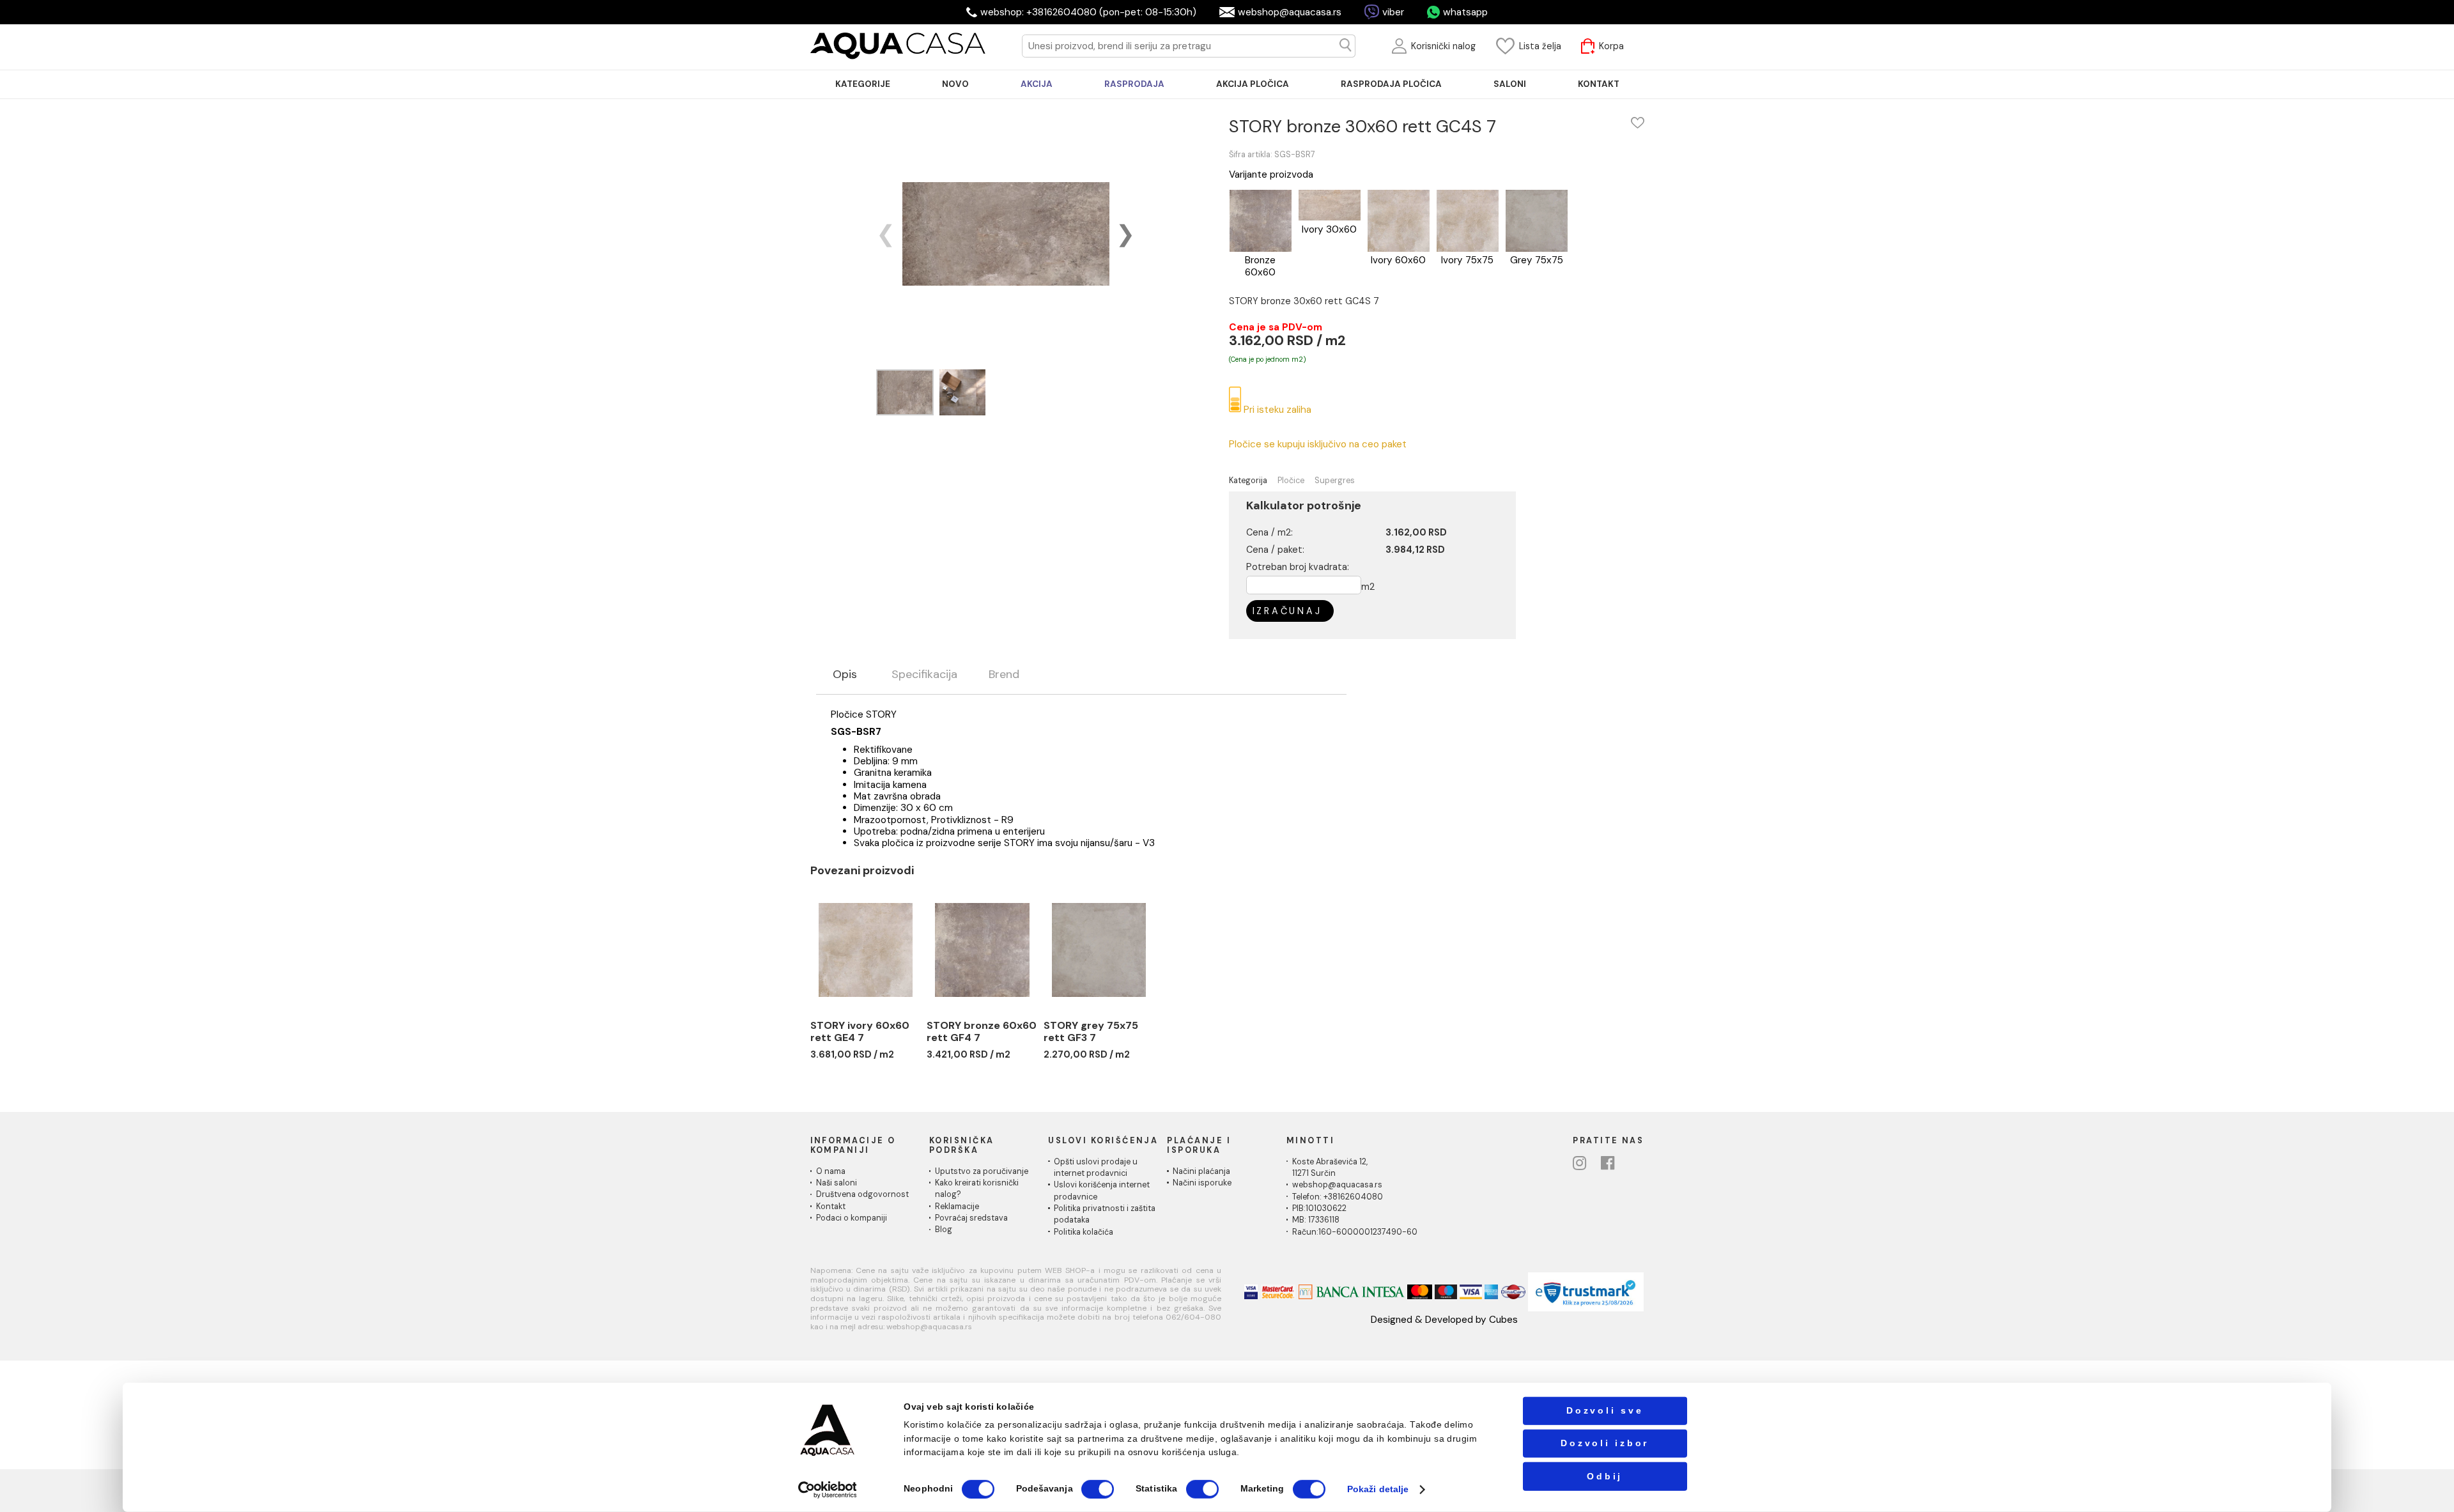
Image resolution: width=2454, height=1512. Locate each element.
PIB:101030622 (1319, 1208)
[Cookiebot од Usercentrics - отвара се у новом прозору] (828, 1489)
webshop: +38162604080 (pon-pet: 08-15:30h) (1088, 12)
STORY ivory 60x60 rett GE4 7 (860, 1032)
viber (1393, 12)
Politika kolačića (1084, 1232)
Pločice (1291, 481)
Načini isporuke (1202, 1183)
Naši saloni (837, 1183)
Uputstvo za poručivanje (982, 1171)
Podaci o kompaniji (852, 1218)
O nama (831, 1171)
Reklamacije (957, 1207)
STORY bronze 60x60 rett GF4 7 (982, 1032)
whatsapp (1465, 12)
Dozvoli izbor (1605, 1443)
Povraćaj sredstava (971, 1218)
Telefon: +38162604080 (1338, 1197)
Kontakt (831, 1207)
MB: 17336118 (1316, 1220)
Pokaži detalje (1378, 1489)
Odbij (1605, 1476)
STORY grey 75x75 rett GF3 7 (1091, 1032)
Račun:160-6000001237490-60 (1355, 1232)
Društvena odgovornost (862, 1194)
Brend (1004, 675)
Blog (944, 1230)
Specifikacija (924, 675)
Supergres (1335, 481)
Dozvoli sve (1605, 1411)
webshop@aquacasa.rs (1290, 12)
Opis (845, 675)
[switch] (1098, 1489)
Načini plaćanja (1201, 1171)
